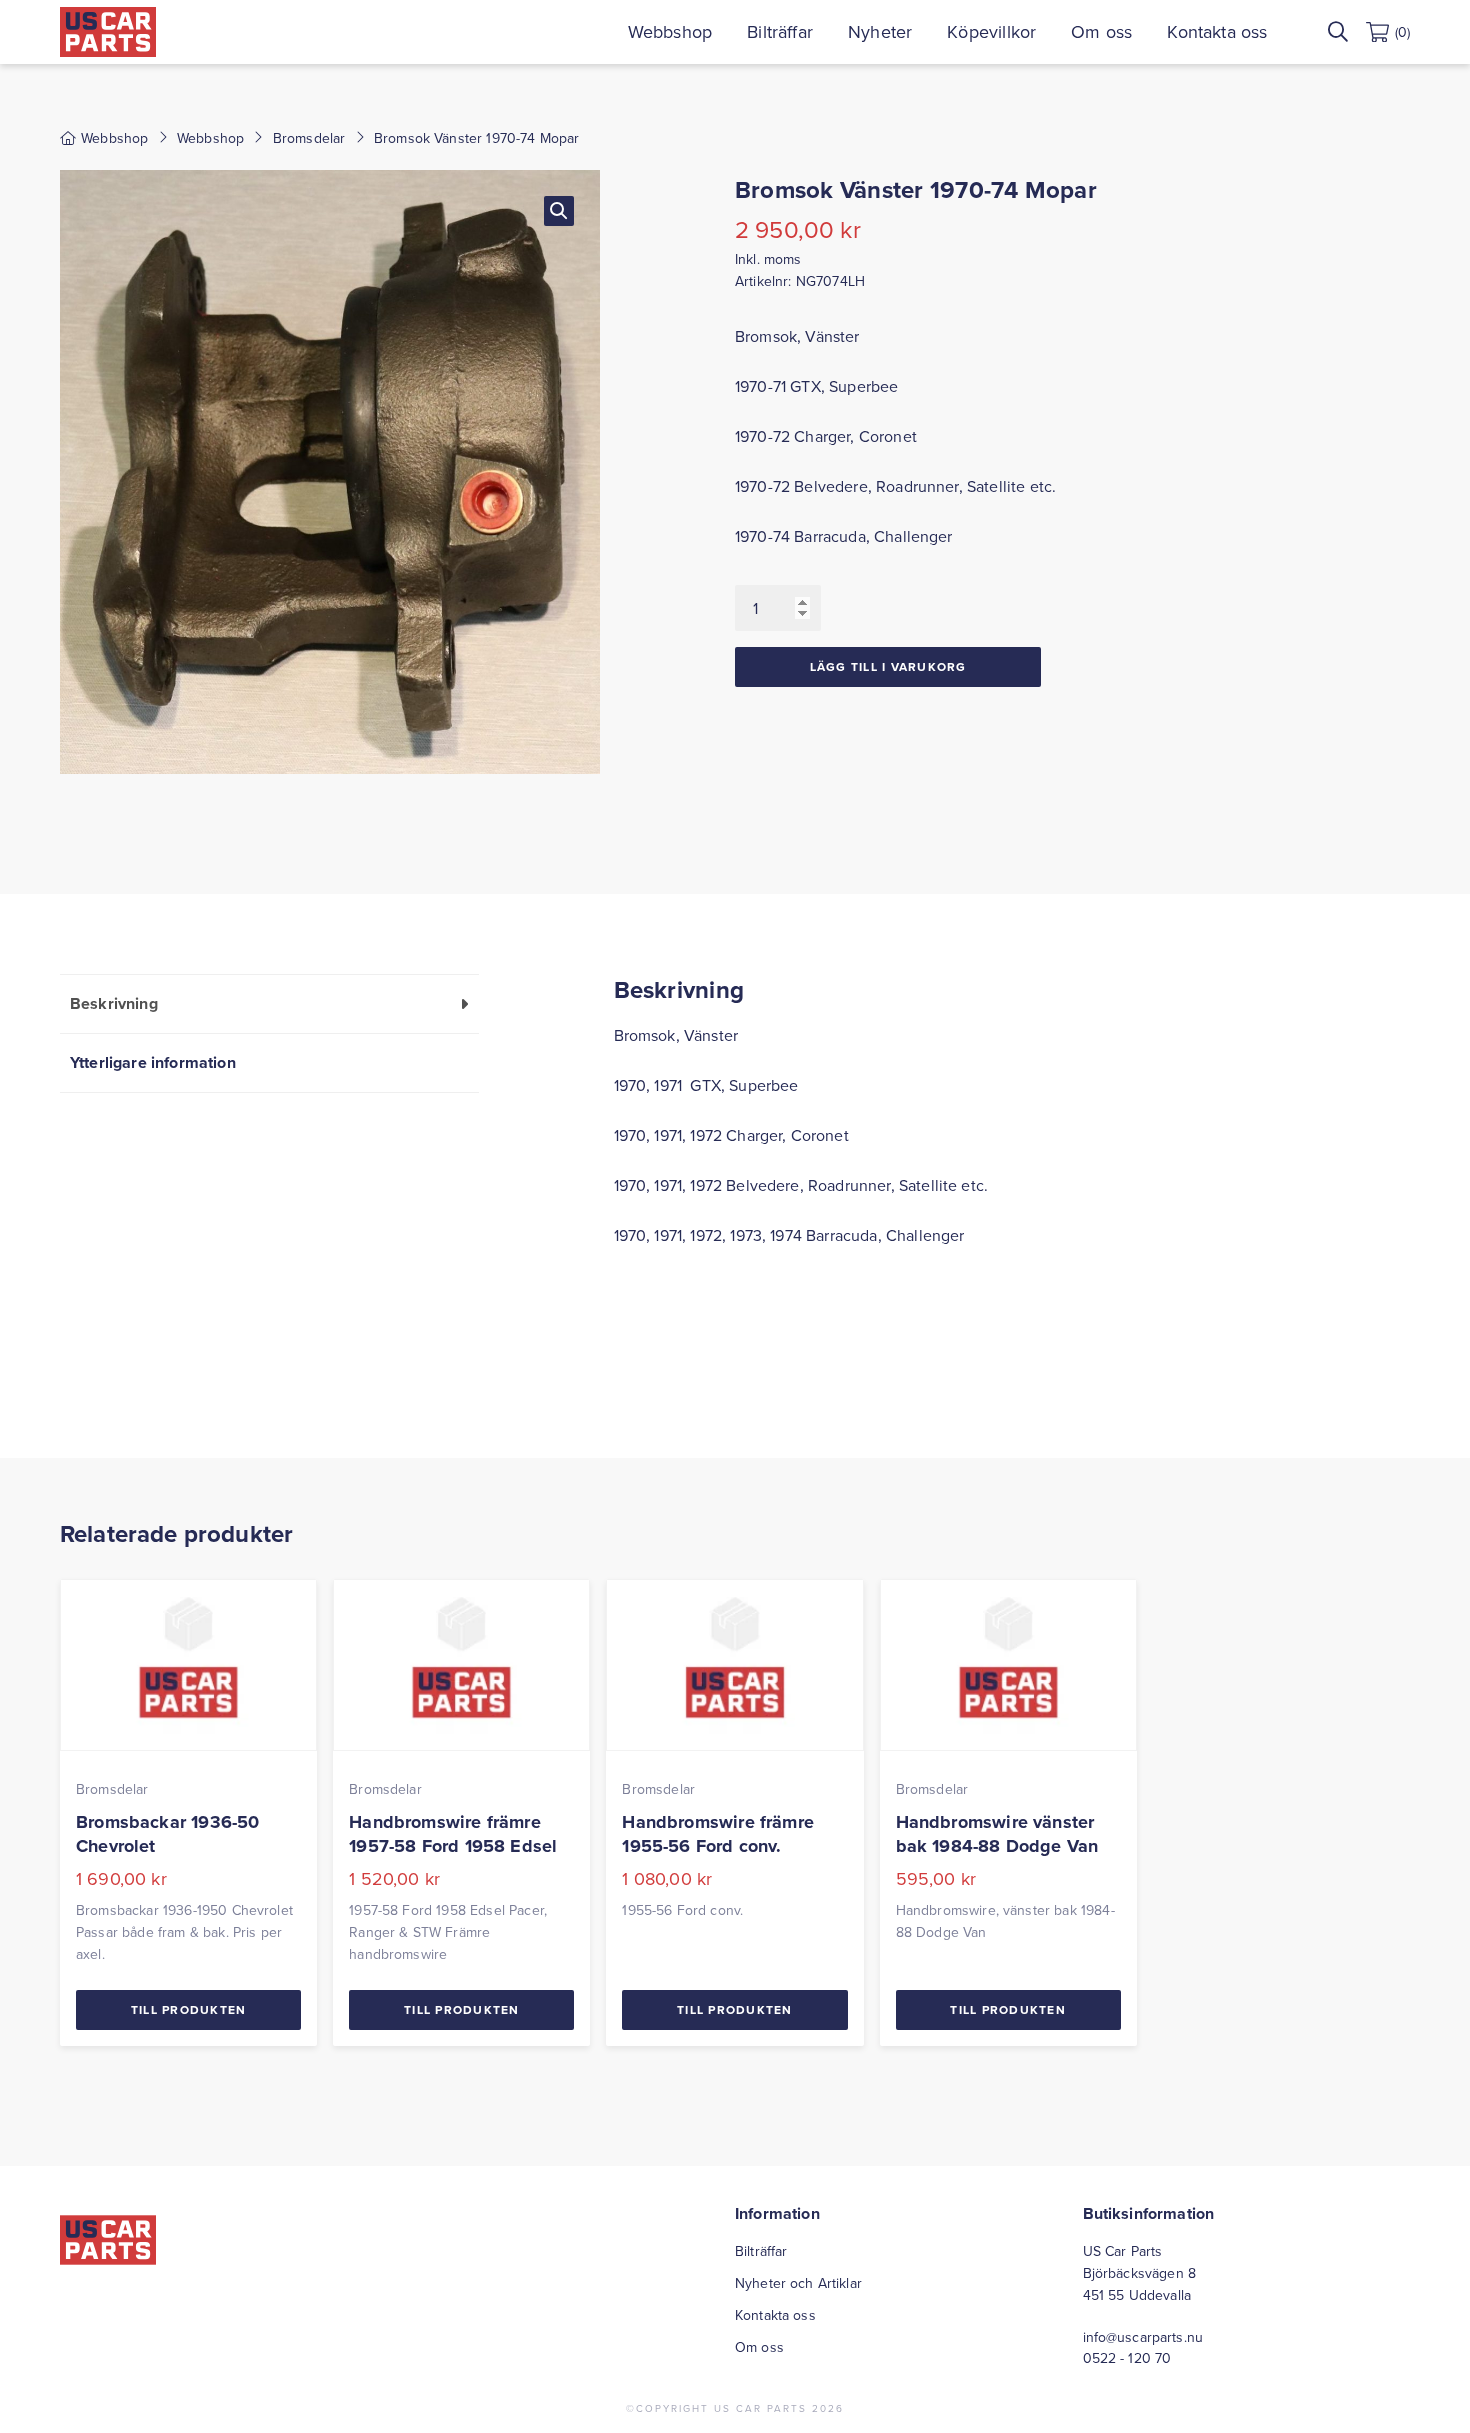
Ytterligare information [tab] (153, 1062)
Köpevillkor (991, 31)
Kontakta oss (1217, 31)
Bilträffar (780, 31)
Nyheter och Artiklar (798, 2283)
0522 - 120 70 (1127, 2358)
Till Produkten (189, 2009)
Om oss (1101, 31)
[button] (559, 211)
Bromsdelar (309, 138)
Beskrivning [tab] (114, 1003)
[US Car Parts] (108, 32)
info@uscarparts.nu (1143, 2337)
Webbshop (670, 31)
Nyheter (880, 31)
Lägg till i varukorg (888, 666)
